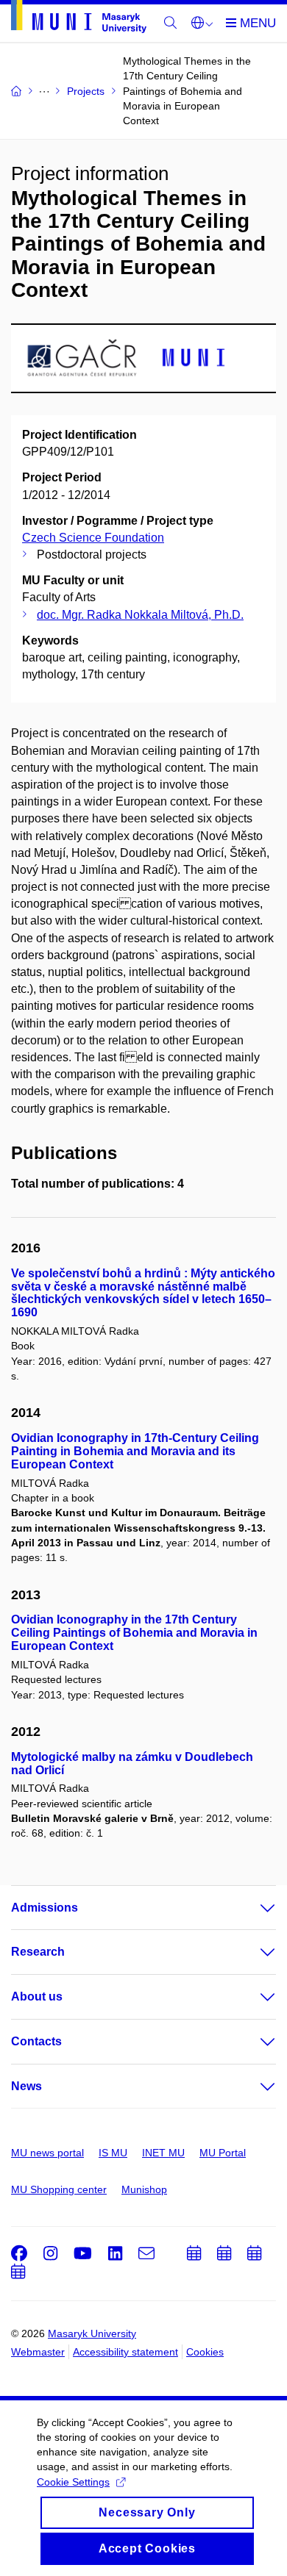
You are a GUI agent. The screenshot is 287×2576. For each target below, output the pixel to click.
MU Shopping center (59, 2189)
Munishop (144, 2189)
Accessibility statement (125, 2352)
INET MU (163, 2153)
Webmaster (38, 2352)
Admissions (45, 1908)
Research (38, 1952)
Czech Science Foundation (93, 538)
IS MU (113, 2153)
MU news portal (47, 2153)
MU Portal (223, 2153)
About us (37, 1996)
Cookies (205, 2352)
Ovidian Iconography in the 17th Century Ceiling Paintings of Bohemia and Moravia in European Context (134, 1633)
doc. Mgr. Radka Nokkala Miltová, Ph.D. (140, 615)
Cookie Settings (73, 2482)
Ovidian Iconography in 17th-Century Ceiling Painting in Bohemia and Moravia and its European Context (135, 1451)
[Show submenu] (253, 1908)
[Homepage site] (79, 19)
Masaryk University (92, 2333)
